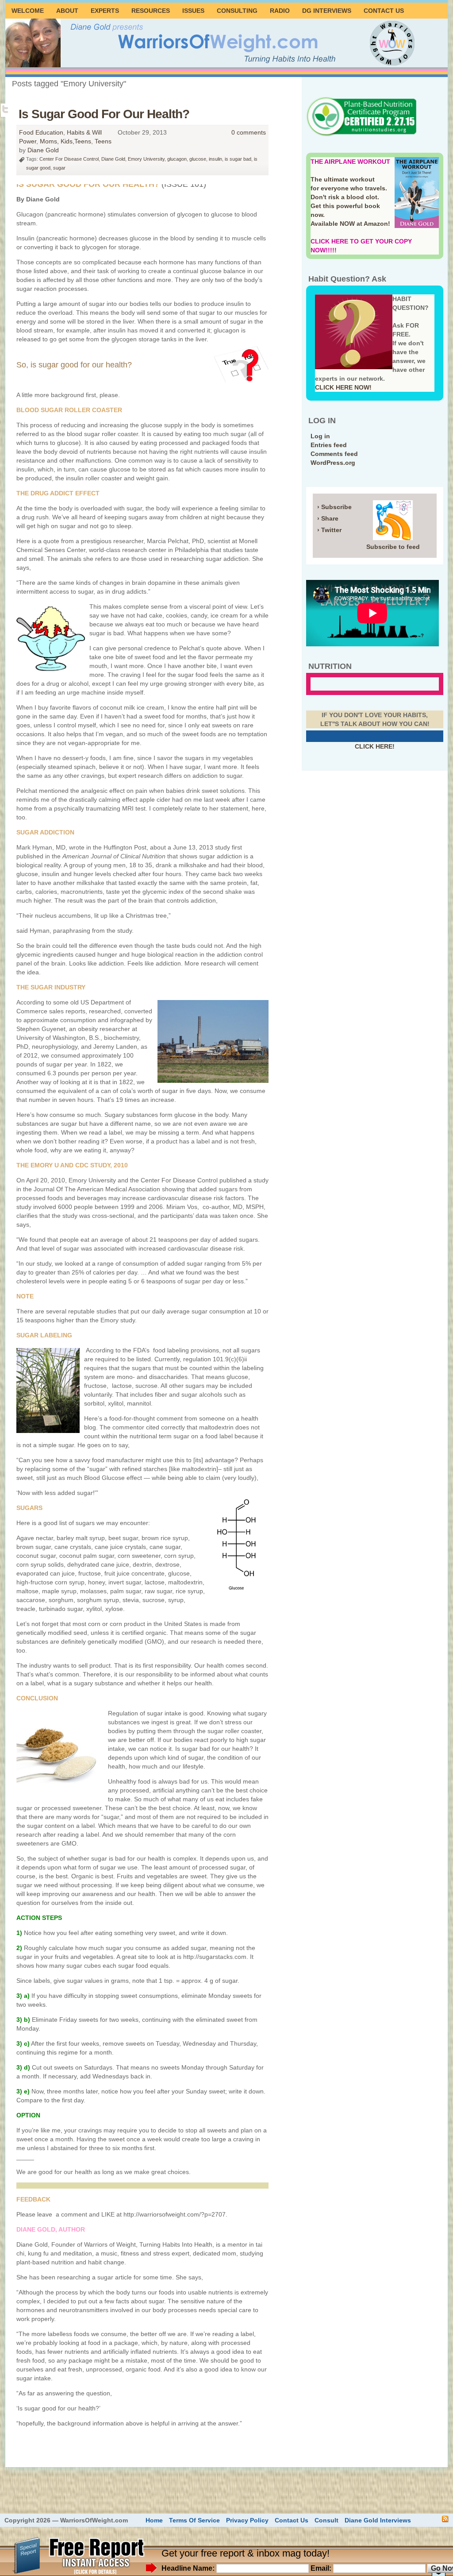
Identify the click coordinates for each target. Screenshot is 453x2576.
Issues (193, 11)
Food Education (41, 132)
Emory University (146, 159)
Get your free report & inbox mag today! (246, 2553)
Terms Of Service (194, 2520)
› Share (328, 518)
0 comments (249, 132)
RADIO (280, 11)
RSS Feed (445, 2519)
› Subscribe (334, 507)
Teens (103, 141)
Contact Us (384, 11)
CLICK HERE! (375, 746)
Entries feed (329, 445)
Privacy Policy (247, 2520)
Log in (320, 436)
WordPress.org (333, 463)
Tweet (6, 109)
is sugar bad (238, 159)
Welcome (28, 11)
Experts (105, 11)
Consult (326, 2520)
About (67, 11)
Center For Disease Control (69, 159)
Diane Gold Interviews (378, 2520)
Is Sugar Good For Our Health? (104, 114)
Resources (151, 11)
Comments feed (334, 454)
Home (154, 2520)
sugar (59, 168)
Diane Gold (43, 150)
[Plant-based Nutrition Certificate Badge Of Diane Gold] (361, 135)
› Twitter (329, 530)
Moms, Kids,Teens (65, 141)
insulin (215, 159)
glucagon (177, 159)
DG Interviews (327, 11)
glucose (198, 159)
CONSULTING (237, 11)
